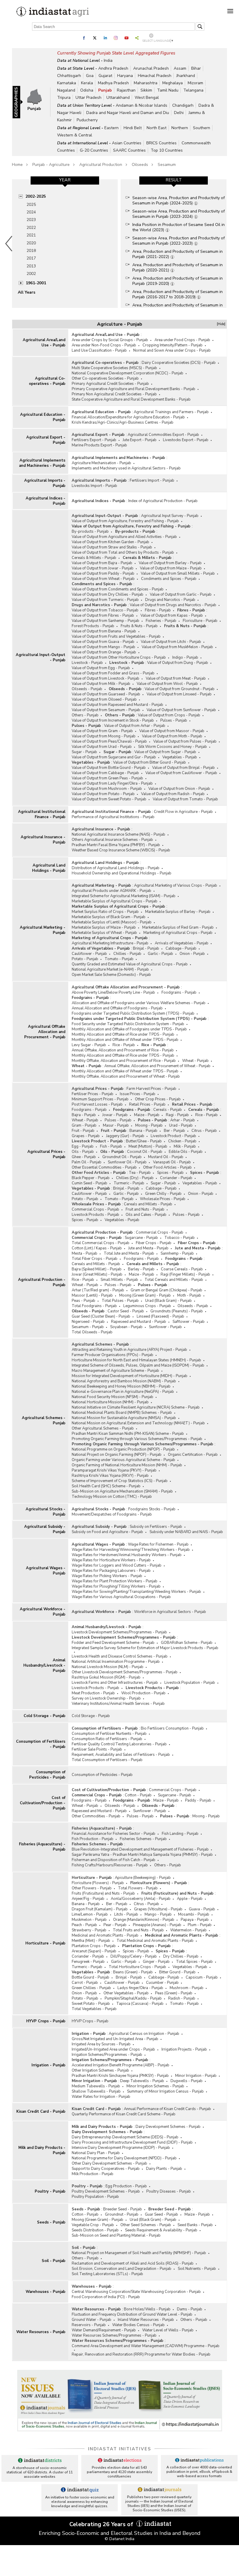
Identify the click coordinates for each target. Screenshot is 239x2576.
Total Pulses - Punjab (120, 1301)
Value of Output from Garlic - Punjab (181, 595)
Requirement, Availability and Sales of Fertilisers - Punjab (121, 1755)
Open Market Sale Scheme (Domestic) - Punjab (111, 975)
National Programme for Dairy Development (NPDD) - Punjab (124, 2158)
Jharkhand (186, 76)
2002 (31, 274)
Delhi (179, 113)
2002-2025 (36, 196)
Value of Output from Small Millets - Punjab (178, 574)
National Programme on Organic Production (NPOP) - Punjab (123, 1449)
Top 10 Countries (167, 150)
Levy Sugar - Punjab (89, 1045)
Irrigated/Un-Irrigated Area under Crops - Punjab (113, 2049)
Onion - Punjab (192, 954)
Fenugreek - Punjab (88, 1962)
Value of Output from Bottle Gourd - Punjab (109, 768)
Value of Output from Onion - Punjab (179, 789)
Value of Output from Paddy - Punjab (103, 574)
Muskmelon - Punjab (89, 1920)
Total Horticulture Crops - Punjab (137, 1967)
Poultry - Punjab (50, 2191)
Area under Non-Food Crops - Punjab (104, 345)
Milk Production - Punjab (93, 2174)
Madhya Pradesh (113, 83)
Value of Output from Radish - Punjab (173, 794)
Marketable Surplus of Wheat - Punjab (104, 933)
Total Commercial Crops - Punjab (101, 1243)
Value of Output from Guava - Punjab (103, 642)
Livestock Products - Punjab (95, 1215)
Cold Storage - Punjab (44, 1716)
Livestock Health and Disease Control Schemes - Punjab (120, 1656)
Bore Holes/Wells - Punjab (147, 2309)
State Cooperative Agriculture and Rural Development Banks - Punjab (131, 399)
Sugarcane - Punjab (141, 1238)
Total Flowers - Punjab (138, 1888)
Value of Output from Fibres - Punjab (103, 615)
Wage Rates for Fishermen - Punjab (158, 1544)
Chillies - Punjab (127, 954)
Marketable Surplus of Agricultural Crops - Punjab (115, 901)
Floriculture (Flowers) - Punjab (98, 1883)
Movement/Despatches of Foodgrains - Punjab (112, 1514)
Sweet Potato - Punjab (91, 2004)
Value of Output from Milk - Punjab (101, 684)
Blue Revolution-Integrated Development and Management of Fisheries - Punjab (140, 1849)
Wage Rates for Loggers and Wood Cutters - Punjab (117, 1565)
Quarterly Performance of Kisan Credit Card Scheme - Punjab (124, 2114)
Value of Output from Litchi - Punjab (171, 642)
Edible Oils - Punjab (186, 1152)
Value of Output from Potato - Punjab (103, 794)
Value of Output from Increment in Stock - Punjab (113, 720)
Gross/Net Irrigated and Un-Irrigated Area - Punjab (115, 2039)
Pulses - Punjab (174, 720)
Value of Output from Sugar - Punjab (165, 752)
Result (174, 180)
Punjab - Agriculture (51, 165)
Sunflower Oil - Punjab (127, 1162)
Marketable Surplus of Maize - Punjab (104, 927)
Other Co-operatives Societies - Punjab (105, 378)
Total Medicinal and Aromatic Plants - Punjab (155, 1941)
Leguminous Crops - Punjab (147, 1306)
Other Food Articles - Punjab (167, 1167)
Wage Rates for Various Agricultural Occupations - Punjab (121, 1597)
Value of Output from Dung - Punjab (178, 663)
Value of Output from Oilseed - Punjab (104, 699)
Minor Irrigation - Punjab (196, 2076)
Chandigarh (183, 105)
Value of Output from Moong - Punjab (104, 736)
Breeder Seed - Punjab (123, 2209)
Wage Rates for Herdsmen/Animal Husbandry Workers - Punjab (127, 1555)
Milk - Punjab (185, 1146)
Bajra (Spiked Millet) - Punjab (97, 1269)
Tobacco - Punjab (180, 1238)
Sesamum (167, 165)
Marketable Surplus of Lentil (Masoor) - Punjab (112, 922)
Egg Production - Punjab (126, 2186)
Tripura (64, 98)
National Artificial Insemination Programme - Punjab (116, 1662)
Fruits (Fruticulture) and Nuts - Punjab (103, 1893)
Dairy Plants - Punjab (164, 2169)
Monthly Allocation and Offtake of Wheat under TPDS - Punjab (125, 1040)
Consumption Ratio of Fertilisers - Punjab (107, 1739)
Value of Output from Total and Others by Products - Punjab (123, 553)
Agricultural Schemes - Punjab (44, 1421)
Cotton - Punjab (138, 1795)
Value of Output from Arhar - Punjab (135, 726)
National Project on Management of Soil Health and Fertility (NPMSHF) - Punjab (139, 2253)
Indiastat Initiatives (120, 2449)
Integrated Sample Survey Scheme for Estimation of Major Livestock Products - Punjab (145, 1648)
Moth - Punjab (189, 1295)
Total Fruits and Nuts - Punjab (138, 1930)
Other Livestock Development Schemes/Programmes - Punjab (125, 1672)
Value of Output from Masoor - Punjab (172, 731)
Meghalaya (173, 83)
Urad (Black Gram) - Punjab (168, 1301)
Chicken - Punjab (182, 1141)
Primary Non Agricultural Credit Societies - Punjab (114, 394)
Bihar (196, 68)
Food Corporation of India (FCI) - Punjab (106, 2297)
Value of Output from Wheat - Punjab (103, 579)
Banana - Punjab (143, 1131)
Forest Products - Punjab (93, 626)
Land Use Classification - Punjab (99, 350)
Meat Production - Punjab (93, 1693)
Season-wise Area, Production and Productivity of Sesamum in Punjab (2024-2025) (179, 200)
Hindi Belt (133, 128)
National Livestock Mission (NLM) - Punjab (108, 1667)
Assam (180, 68)
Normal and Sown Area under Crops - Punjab (172, 350)
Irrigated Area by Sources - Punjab (101, 2044)
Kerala (87, 83)
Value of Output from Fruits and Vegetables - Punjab (116, 636)
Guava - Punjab (202, 1909)
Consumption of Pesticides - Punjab (47, 1775)
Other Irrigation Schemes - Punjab (100, 2070)
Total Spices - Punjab (194, 1962)
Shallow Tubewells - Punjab (96, 2091)
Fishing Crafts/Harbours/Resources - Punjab (110, 1865)
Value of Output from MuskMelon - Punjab (177, 647)
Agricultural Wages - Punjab (46, 1571)
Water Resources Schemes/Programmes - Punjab (114, 2335)
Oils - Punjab (83, 1152)
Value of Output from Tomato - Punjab (185, 799)
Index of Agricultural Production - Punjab (163, 501)
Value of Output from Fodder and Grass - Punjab (113, 673)
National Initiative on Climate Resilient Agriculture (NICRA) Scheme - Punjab (136, 1407)
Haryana (125, 76)
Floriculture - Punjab (200, 621)
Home (17, 165)
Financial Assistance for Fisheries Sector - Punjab (114, 1834)
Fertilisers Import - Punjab (152, 481)
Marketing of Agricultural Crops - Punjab (178, 933)
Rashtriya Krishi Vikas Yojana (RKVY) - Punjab (110, 1476)
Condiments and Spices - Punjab (169, 579)
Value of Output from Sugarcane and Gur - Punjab (114, 757)
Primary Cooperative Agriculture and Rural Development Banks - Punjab (133, 389)
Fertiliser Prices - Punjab (93, 1094)
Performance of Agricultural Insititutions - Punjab (113, 817)
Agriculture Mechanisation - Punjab (101, 463)
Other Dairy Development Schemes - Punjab (109, 2163)
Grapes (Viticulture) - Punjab (158, 1909)
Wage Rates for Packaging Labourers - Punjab (111, 1571)
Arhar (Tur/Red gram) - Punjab (98, 1290)
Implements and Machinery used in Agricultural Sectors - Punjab (126, 468)
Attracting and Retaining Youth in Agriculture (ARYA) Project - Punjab (129, 1350)
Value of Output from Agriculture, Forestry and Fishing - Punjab (125, 521)
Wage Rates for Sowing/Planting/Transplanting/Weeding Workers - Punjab (136, 1592)
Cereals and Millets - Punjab (148, 1204)
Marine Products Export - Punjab (99, 445)
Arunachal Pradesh (151, 68)
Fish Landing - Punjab (180, 1834)
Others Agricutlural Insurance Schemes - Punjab (112, 840)
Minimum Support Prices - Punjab (100, 1099)
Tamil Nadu (168, 90)
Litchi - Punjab (126, 1914)
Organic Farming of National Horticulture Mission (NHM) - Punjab (127, 1465)
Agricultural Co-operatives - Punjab (47, 381)
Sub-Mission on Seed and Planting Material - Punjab (116, 2235)
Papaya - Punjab (195, 1920)
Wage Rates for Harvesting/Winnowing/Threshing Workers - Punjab (131, 1550)
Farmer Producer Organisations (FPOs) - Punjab (113, 1355)
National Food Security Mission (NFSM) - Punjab (113, 1397)
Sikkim (146, 90)
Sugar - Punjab (84, 752)
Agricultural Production (101, 165)
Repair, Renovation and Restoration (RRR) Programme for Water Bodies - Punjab (141, 2354)
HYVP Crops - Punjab (46, 2021)
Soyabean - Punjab (126, 1327)
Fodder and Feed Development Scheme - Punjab (113, 1643)
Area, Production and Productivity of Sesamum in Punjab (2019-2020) (178, 281)
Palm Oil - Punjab (87, 1162)
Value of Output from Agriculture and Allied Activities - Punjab (124, 537)
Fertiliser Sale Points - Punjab (97, 1749)
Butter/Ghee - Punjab (144, 1141)
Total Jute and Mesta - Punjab (129, 1253)
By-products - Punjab (90, 532)
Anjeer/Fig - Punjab (88, 1899)
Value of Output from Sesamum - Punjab (106, 710)
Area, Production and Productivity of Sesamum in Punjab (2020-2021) (178, 268)
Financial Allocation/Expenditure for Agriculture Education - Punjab (128, 417)
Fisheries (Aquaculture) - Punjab (42, 1847)
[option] (65, 243)
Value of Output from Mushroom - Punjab (107, 789)
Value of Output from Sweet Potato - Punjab (109, 799)
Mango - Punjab (158, 1914)
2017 (31, 258)
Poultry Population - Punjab (95, 2197)
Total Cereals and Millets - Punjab (174, 1280)
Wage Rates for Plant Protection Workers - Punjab (115, 1581)
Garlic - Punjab (160, 954)
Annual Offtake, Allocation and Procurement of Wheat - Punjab (157, 1066)
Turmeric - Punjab (129, 1183)
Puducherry (87, 120)
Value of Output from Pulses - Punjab (185, 741)
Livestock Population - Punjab (190, 1683)
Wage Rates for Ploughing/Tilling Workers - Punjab (116, 1586)
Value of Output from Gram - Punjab (102, 731)
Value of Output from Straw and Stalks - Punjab (112, 547)
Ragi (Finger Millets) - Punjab (185, 1274)
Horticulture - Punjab (45, 1943)
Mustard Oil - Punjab (166, 1157)
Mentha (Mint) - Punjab (91, 1941)
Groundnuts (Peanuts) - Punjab (177, 1311)
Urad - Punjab (181, 1125)
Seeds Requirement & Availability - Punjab (161, 2230)
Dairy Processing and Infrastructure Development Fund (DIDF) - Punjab (132, 2142)
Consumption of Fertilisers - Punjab (41, 1744)
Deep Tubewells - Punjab (142, 2081)
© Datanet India (119, 2539)
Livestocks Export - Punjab (186, 440)
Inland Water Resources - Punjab (146, 2320)
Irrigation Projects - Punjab (184, 2049)
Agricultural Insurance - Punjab (43, 840)
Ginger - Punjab (156, 1962)
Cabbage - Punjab (181, 948)
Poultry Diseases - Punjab (169, 2191)
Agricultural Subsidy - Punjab (45, 1529)
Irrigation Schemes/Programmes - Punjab (107, 2055)
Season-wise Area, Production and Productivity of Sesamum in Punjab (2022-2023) (179, 241)
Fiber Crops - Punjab (154, 1243)
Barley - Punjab (141, 1269)
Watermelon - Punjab (188, 1930)
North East (157, 128)
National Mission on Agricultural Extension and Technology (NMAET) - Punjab (138, 1423)
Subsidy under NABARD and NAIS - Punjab (186, 1532)
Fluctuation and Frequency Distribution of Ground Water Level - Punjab (132, 2314)
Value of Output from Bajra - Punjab (102, 563)
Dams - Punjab (190, 2309)
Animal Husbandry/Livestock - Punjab (44, 1665)
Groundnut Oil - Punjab (122, 1157)
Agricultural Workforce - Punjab (43, 1612)
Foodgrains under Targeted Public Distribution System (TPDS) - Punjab (133, 1013)
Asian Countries (127, 143)
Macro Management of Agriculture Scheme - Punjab (115, 1371)
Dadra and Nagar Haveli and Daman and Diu (128, 113)
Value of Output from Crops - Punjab (169, 715)
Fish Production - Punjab (93, 1839)
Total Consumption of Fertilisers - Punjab (107, 1760)
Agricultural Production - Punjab (42, 1282)
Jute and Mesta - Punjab (148, 1248)
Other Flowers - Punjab (92, 1888)
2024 (31, 212)
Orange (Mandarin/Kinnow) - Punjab (144, 1920)
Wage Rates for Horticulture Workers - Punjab (111, 1560)
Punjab (105, 90)
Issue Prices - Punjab (138, 1094)
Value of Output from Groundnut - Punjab (180, 689)
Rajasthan (126, 90)
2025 (31, 205)
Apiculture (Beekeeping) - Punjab (143, 1878)
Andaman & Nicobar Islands (142, 105)
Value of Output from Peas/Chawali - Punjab (109, 741)
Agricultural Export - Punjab (46, 440)
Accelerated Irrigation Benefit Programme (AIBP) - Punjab (121, 2065)
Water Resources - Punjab (41, 2332)
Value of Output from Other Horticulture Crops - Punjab (119, 657)
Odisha (87, 90)
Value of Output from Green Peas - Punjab (107, 778)
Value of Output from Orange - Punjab (104, 652)
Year (65, 180)
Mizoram (195, 83)
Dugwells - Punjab (187, 2081)
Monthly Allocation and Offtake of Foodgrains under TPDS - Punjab (129, 1029)
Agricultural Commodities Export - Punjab (163, 435)
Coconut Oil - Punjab (145, 1152)
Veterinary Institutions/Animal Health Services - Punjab (118, 1704)
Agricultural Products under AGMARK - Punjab (111, 891)
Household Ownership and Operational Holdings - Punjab (122, 873)
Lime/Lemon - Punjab (90, 1914)
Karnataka (67, 83)
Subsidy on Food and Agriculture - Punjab (107, 1532)
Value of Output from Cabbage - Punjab (105, 773)
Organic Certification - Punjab (193, 1455)
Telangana (193, 90)
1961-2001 (36, 283)
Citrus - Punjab (204, 1131)
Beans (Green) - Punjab (133, 1972)
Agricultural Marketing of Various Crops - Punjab (176, 885)
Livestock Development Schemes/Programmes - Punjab (119, 1632)
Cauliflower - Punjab (89, 954)
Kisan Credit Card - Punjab (41, 2112)
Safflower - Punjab (189, 1322)
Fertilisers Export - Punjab (94, 440)
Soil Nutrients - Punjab (197, 2269)
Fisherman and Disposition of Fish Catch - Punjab (114, 1860)
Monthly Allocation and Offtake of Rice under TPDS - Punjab (123, 1034)
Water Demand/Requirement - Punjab (104, 2330)
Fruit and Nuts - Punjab (145, 1209)
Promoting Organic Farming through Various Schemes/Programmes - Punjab (137, 1439)
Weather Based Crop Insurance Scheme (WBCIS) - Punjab (121, 850)
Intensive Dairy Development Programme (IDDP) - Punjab (121, 2148)
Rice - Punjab (124, 1045)
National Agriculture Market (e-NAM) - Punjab (110, 969)
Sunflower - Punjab (165, 1327)
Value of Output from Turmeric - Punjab (105, 600)
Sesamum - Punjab (88, 1327)
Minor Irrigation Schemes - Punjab (155, 2086)
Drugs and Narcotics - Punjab (170, 600)
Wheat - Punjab (195, 1061)
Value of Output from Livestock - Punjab (106, 678)
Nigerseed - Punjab (88, 1322)
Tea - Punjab (140, 1173)
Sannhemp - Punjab (177, 1253)
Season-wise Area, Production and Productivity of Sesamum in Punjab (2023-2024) (179, 214)
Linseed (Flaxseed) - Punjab (160, 1316)
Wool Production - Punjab (143, 1693)
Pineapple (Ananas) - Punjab (157, 1925)
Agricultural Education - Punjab (43, 417)
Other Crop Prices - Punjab (158, 1099)
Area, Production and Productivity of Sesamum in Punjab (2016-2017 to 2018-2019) (178, 294)
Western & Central (75, 135)
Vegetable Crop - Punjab (93, 2225)
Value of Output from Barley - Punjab (170, 563)
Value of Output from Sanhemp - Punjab (106, 621)
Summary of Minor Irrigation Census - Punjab (165, 2091)
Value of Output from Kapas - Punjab (172, 615)
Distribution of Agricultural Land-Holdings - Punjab (116, 868)
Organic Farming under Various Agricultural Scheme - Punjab (123, 1460)
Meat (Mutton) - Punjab (148, 1146)
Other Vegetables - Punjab (126, 1993)
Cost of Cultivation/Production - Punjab (43, 1803)
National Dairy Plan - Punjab (96, 2153)
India (108, 61)
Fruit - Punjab (83, 1131)
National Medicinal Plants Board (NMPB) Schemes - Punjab (122, 1413)
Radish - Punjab (182, 1998)
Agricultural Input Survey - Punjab (170, 516)
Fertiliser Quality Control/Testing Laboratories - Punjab (119, 1744)
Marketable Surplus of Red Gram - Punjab (178, 927)
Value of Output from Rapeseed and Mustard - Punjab (117, 705)
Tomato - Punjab (119, 959)
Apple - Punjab (190, 1899)
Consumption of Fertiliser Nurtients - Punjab (109, 1734)
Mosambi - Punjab (194, 1914)
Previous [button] (9, 243)
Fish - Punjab (111, 1146)
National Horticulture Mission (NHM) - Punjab (110, 1402)
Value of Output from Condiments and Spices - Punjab (118, 589)
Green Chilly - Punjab (163, 1194)
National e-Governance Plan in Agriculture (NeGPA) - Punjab (123, 1392)
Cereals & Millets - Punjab (94, 558)
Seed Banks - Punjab (195, 2225)
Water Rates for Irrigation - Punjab (101, 2097)
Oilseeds (140, 165)
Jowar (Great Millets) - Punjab (97, 1274)
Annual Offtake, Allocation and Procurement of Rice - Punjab (123, 1050)
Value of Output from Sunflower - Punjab (181, 710)
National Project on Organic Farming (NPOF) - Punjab (117, 1455)
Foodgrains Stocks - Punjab (152, 1509)
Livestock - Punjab (87, 663)
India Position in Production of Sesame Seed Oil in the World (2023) (179, 227)
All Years (27, 292)
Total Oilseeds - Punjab (92, 1332)
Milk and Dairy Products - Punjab (42, 2150)
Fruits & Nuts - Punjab (139, 626)
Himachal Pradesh (155, 76)
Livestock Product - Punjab (173, 1136)
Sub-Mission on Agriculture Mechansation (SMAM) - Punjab (122, 1491)
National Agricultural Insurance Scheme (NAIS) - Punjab (118, 834)
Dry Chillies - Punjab (181, 1956)
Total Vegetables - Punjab (94, 2009)
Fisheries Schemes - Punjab (143, 1839)
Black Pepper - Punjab (91, 1178)
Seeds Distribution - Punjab (95, 2230)
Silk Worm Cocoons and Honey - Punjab (173, 747)
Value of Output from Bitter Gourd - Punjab (150, 762)
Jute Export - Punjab (140, 440)
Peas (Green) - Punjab (174, 1993)
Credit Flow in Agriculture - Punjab (183, 812)
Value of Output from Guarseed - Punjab (106, 694)
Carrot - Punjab (85, 1983)
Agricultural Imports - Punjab (45, 483)
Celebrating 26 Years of (102, 2524)
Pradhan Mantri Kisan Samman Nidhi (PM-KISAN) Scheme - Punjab (128, 1434)
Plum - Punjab (200, 1925)
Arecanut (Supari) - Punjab (94, 1951)
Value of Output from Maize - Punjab (171, 568)
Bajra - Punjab (84, 1115)
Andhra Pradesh (113, 68)
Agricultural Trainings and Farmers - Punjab (171, 412)
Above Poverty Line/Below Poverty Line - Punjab (113, 992)
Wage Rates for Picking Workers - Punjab (107, 1576)
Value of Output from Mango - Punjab (103, 647)
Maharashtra (146, 83)
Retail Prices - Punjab (147, 1104)
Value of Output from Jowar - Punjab (103, 568)
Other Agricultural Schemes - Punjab (103, 1428)
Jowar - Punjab (115, 1115)
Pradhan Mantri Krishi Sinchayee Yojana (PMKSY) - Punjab (120, 2076)
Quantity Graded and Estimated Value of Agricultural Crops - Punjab (130, 964)
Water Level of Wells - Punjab (168, 2330)
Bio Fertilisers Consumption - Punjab (172, 1728)
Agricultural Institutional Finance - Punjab (42, 814)
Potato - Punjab (85, 959)
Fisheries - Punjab (161, 621)
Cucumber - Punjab (162, 1983)
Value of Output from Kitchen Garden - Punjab (110, 542)
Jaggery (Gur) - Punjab (125, 1136)
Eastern (111, 128)
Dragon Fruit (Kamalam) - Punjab (100, 1909)
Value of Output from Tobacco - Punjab (105, 610)
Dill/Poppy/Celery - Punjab (134, 1956)
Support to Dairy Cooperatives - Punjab (106, 2169)
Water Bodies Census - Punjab (138, 2325)
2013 (31, 266)
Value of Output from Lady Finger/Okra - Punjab (112, 783)
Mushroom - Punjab (187, 1988)
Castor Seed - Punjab (126, 1311)
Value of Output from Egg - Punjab (101, 668)
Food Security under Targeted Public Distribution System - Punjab (128, 1024)
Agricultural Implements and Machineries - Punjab (42, 463)
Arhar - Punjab (183, 1120)
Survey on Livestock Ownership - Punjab (106, 1698)
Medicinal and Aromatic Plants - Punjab (105, 1935)
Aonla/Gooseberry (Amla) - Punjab (141, 1899)
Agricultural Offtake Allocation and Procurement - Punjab (45, 1032)
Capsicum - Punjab (202, 1977)
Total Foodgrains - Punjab (94, 1306)
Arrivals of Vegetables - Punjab (182, 943)
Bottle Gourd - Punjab (90, 1977)
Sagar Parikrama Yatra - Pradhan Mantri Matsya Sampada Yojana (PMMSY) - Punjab (142, 1855)
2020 (31, 243)
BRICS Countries (161, 143)
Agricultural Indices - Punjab (45, 501)
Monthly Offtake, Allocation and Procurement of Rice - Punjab (124, 1061)
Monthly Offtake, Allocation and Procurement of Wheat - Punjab (126, 1076)
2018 (31, 251)
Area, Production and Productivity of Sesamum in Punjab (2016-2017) (178, 308)
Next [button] (228, 243)
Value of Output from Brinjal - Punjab (183, 768)
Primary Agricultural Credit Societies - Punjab (110, 384)
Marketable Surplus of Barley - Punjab (178, 912)
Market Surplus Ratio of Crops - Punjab (105, 912)
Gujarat (105, 76)
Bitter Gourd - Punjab (177, 1972)
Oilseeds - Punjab (87, 689)
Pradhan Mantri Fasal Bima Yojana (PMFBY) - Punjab (116, 845)
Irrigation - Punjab (48, 2065)
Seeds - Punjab (51, 2222)
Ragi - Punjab (177, 1115)
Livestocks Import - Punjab (94, 486)
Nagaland (66, 90)
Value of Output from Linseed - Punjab (179, 694)
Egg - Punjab (83, 1146)
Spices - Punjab (170, 1173)
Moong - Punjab (149, 1125)
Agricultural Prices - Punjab (46, 1154)
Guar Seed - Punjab (161, 2214)
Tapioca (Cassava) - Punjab (140, 2004)
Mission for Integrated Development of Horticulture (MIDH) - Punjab (130, 1376)
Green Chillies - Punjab (91, 1988)
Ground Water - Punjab (92, 2320)
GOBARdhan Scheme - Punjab (187, 1643)
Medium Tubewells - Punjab (96, 2086)
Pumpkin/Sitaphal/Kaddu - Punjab (133, 1998)
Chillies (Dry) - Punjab (135, 1178)
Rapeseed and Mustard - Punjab (139, 1322)
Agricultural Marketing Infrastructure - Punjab (110, 943)
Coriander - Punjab (176, 1178)
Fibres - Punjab (158, 610)
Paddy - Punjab (198, 1800)
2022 (31, 228)
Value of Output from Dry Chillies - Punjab (108, 595)
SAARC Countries (129, 150)
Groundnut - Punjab (122, 2214)
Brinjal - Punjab (146, 948)
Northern (180, 128)
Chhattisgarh (69, 76)
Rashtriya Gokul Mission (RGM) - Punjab (106, 1677)
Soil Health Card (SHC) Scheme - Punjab (106, 1486)
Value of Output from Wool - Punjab (167, 684)
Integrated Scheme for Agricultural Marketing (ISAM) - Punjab (124, 896)
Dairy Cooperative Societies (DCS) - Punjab (179, 363)
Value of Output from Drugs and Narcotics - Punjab (173, 605)
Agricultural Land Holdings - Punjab (49, 868)
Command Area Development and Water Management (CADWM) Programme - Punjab (146, 2346)
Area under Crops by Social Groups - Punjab (110, 340)
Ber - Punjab (174, 1131)
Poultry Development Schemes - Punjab (106, 2191)
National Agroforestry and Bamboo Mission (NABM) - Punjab (124, 1381)
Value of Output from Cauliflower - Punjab (181, 773)
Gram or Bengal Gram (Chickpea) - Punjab (166, 1290)
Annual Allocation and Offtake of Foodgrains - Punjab (117, 1008)
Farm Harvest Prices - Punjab (151, 1089)
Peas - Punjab (84, 1301)
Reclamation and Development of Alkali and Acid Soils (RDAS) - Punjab (133, 2263)
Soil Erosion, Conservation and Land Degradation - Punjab (122, 2269)
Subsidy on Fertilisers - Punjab (156, 1527)
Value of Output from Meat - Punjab (176, 678)
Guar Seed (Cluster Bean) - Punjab (101, 1316)
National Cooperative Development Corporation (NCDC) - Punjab (128, 373)
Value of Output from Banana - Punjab (104, 631)
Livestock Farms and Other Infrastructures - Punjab (115, 1683)
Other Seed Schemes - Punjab (146, 2225)
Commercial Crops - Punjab (95, 1209)
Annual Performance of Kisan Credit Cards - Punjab (167, 2109)
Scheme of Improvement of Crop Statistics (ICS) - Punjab (120, 1481)
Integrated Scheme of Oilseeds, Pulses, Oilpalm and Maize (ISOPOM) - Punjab (138, 1365)
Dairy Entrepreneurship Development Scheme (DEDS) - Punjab (125, 2137)
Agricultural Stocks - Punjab (45, 1512)
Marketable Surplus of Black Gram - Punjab (109, 917)
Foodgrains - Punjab (179, 992)
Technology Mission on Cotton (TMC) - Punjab (112, 1497)
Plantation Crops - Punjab (94, 1946)
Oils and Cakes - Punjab (146, 1215)
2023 (31, 220)
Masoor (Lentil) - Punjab (92, 1295)
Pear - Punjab (115, 1925)
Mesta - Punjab (85, 1253)
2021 (31, 235)
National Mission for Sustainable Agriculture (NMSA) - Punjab (124, 1418)
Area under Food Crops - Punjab (182, 340)
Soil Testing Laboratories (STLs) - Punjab (107, 2274)
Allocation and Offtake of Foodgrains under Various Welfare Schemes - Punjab (139, 1003)
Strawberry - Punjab (89, 1930)
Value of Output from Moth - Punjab (172, 736)
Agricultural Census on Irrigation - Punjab (144, 2034)
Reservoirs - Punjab (89, 2325)
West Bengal (147, 98)
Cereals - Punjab (168, 1110)
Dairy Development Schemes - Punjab (168, 2127)
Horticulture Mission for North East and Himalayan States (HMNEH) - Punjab (136, 1360)
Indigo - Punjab (185, 657)
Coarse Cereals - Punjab (182, 1269)
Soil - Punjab (53, 2261)
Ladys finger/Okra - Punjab (140, 1988)
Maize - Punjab (147, 1115)
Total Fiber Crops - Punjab (95, 1259)
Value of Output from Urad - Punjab (102, 747)
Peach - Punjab (84, 1925)
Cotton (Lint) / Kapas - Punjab (97, 1248)
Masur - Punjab (116, 1125)
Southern (202, 128)
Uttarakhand (118, 98)
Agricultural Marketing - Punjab (43, 930)
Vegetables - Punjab (180, 757)
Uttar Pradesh (88, 98)
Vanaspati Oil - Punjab (172, 1162)
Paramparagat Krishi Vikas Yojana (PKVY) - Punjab (114, 1470)
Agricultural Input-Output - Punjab (41, 657)
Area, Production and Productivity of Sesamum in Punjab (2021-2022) (178, 254)
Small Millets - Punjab (119, 1280)
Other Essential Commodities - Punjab (104, 1167)
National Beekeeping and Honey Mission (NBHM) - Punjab (121, 1386)
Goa (90, 76)
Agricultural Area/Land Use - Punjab (44, 343)
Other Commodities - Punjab (96, 1816)
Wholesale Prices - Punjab (163, 1199)
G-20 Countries (94, 150)
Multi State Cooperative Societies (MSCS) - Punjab (114, 368)
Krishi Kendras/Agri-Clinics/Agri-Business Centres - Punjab (123, 422)
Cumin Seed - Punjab (89, 1183)
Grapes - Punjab (86, 1136)
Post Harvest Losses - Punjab (97, 1104)
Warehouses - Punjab (45, 2292)
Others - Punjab (85, 715)
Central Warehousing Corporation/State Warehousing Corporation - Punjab (136, 2292)
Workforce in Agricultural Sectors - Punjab (170, 1612)
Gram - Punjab (84, 1125)
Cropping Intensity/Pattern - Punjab (173, 345)
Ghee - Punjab (84, 1157)
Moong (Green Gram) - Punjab (145, 1295)
